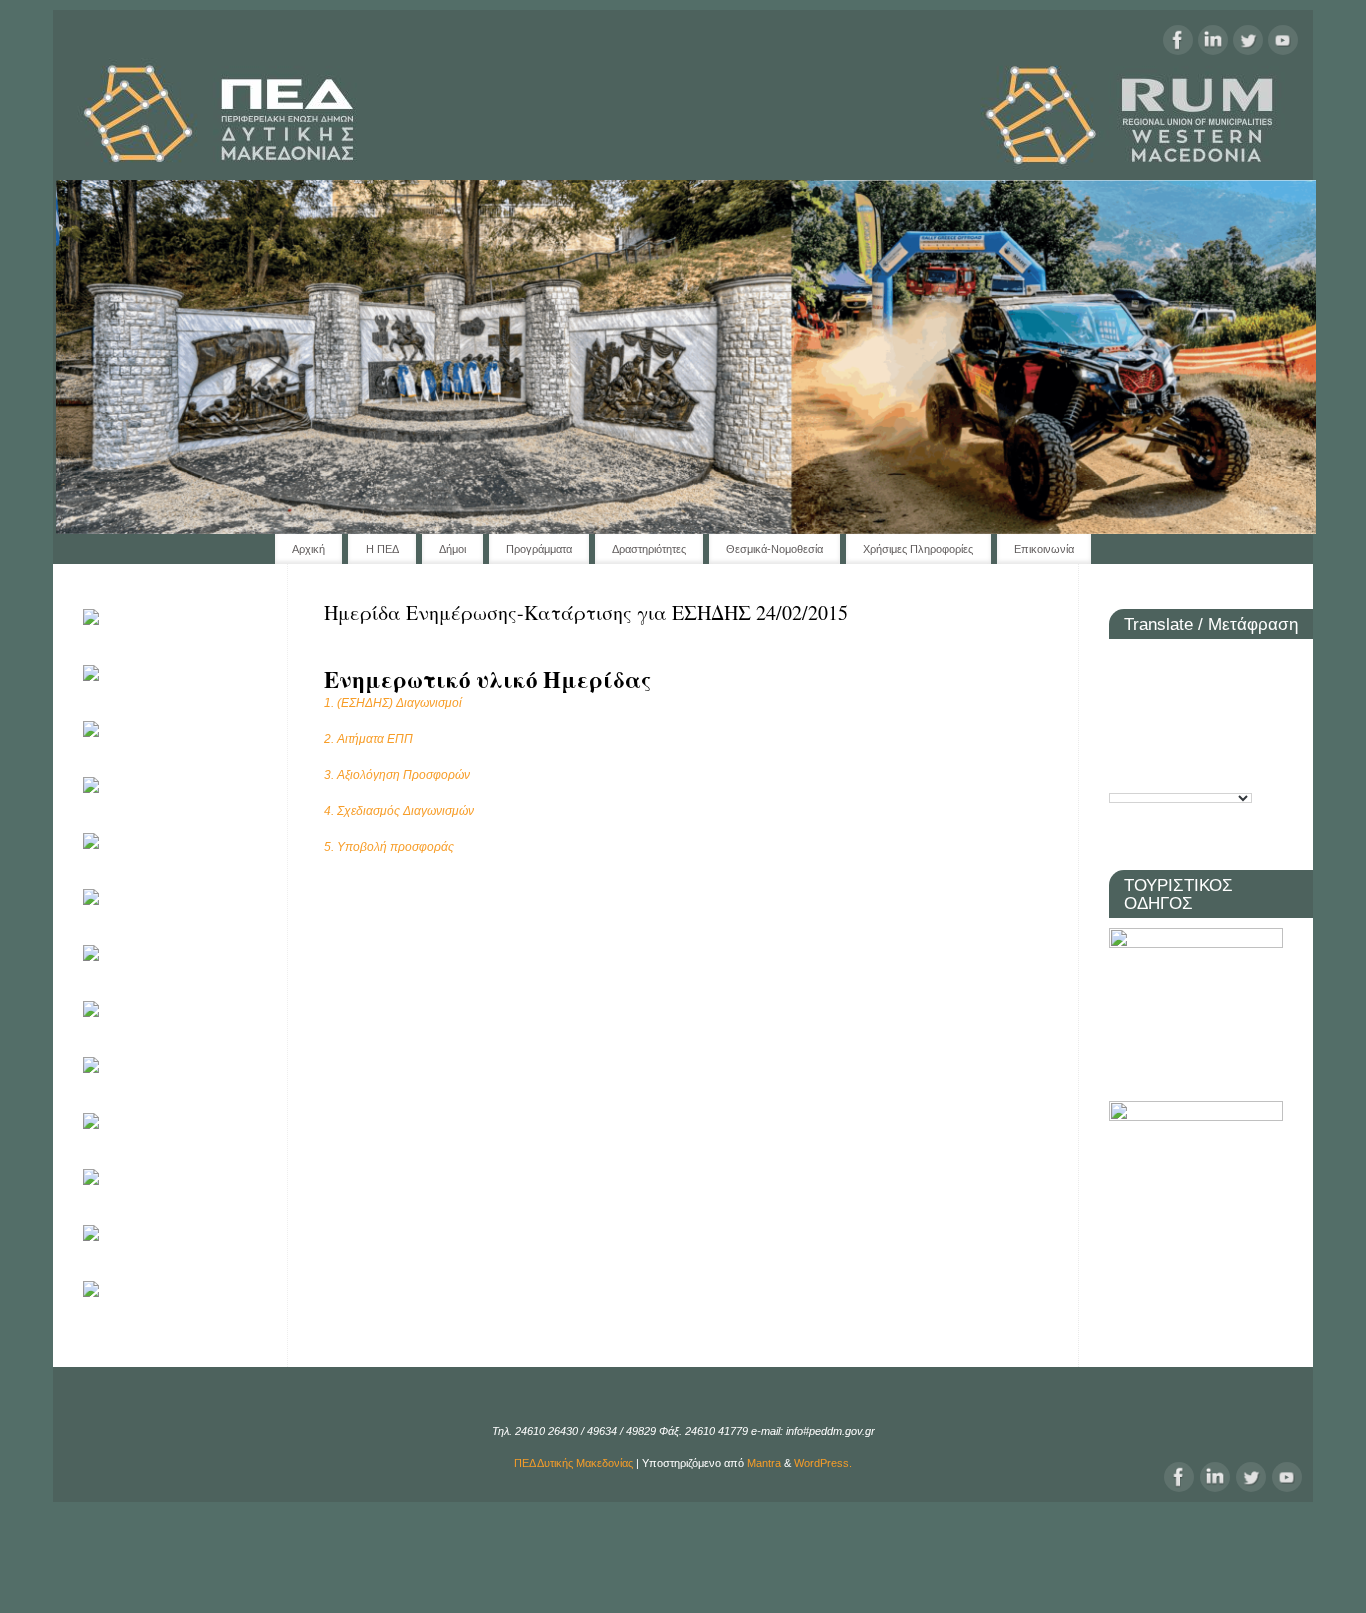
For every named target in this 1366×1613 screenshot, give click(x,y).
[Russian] (1183, 734)
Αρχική (308, 549)
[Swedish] (1153, 769)
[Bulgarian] (1153, 664)
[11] (472, 517)
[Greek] (1213, 699)
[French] (1153, 699)
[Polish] (1123, 734)
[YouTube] (1283, 42)
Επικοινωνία (1044, 549)
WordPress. (823, 1463)
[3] (158, 517)
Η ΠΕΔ (382, 549)
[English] (1123, 699)
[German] (1183, 699)
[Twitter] (1248, 42)
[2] (119, 517)
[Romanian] (1153, 734)
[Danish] (1243, 664)
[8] (354, 517)
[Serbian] (1213, 734)
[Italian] (1243, 699)
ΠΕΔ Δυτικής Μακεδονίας (573, 1463)
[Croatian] (1183, 664)
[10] (433, 517)
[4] (198, 517)
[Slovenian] (1243, 734)
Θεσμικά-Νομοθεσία (774, 549)
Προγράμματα (539, 549)
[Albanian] (1123, 664)
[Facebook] (1178, 42)
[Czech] (1213, 664)
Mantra (764, 1463)
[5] (237, 517)
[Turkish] (1183, 769)
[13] (550, 517)
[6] (276, 517)
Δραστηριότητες (649, 549)
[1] (80, 517)
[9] (394, 517)
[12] (511, 517)
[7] (315, 517)
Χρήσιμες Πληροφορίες (918, 549)
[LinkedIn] (1213, 42)
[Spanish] (1123, 769)
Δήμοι (452, 549)
